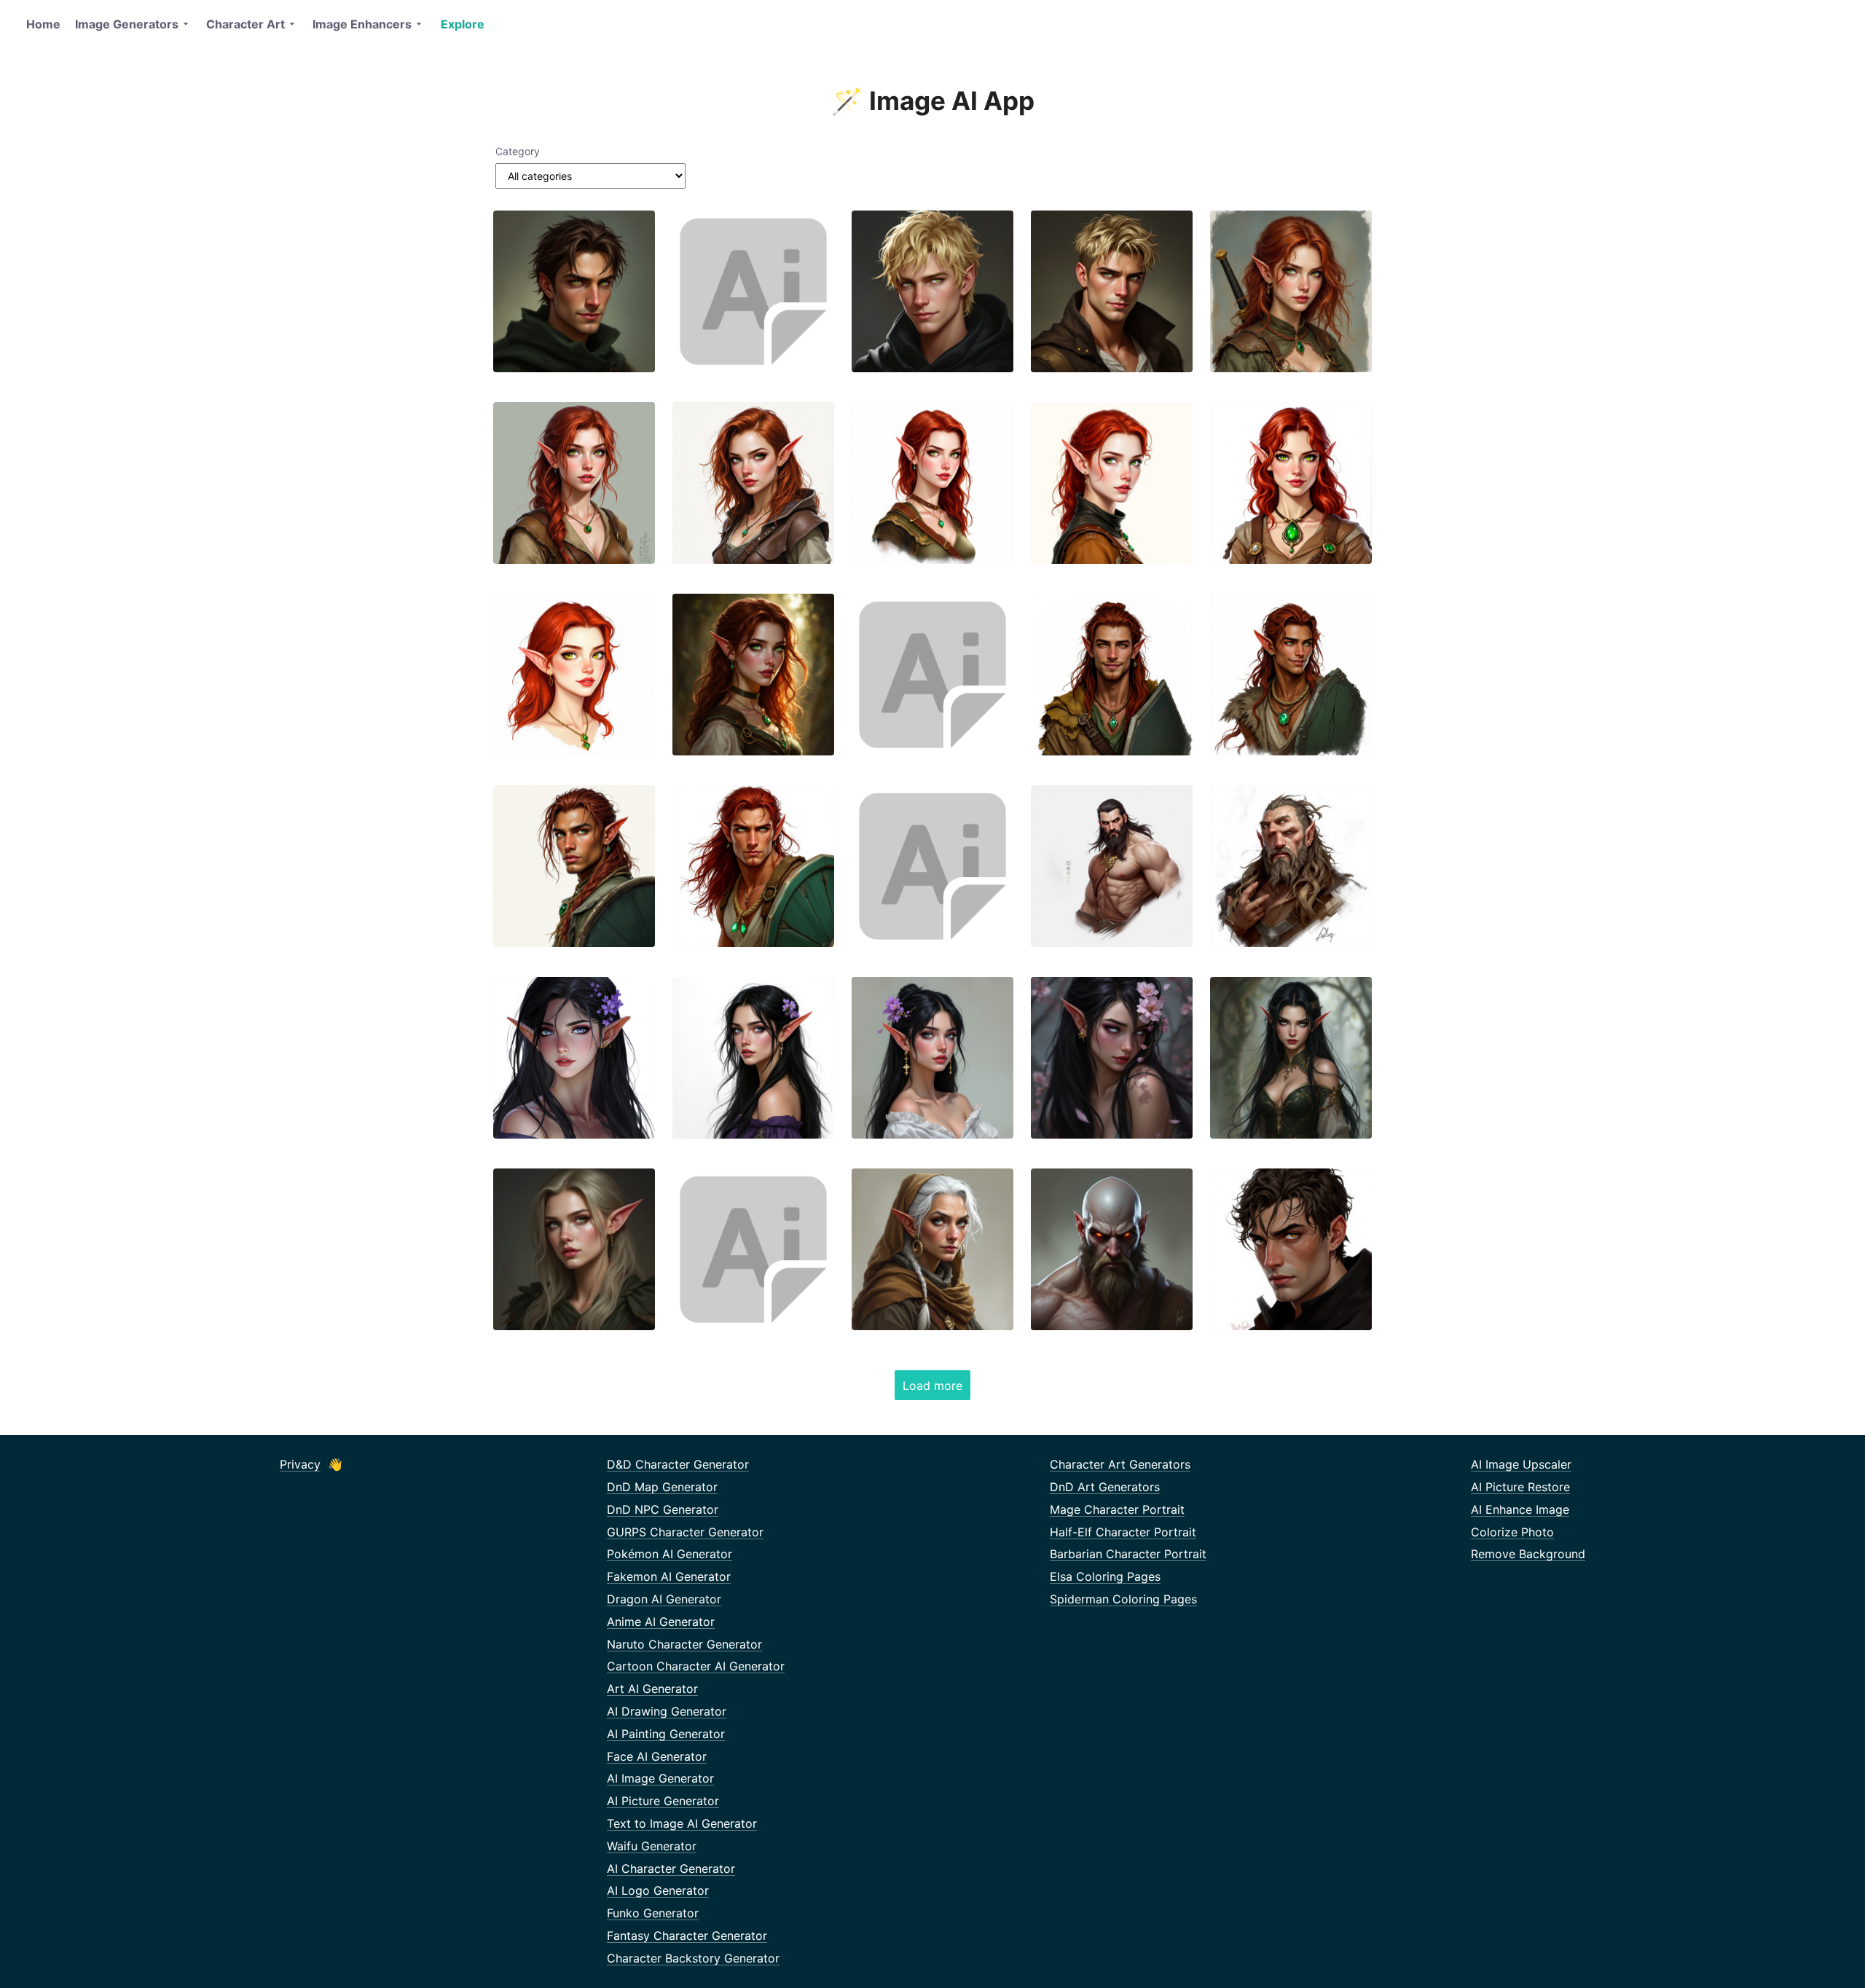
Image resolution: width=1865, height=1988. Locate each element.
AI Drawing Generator (667, 1711)
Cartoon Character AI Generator (696, 1666)
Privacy (300, 1464)
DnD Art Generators (1105, 1487)
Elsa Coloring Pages (1105, 1576)
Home (43, 24)
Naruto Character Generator (684, 1644)
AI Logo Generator (658, 1890)
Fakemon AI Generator (669, 1576)
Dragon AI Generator (664, 1599)
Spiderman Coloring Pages (1123, 1599)
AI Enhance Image (1520, 1509)
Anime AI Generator (661, 1622)
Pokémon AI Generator (670, 1554)
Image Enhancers (362, 24)
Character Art (246, 24)
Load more (932, 1386)
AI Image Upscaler (1521, 1464)
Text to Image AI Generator (682, 1823)
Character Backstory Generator (693, 1958)
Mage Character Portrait (1117, 1509)
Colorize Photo (1512, 1532)
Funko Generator (653, 1913)
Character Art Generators (1120, 1464)
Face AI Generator (657, 1756)
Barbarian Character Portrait (1128, 1554)
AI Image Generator (660, 1778)
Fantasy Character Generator (687, 1936)
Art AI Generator (652, 1689)
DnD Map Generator (662, 1487)
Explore (463, 24)
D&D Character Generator (678, 1464)
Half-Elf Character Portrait (1123, 1532)
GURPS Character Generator (685, 1532)
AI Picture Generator (663, 1801)
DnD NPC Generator (663, 1509)
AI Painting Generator (666, 1734)
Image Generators (127, 24)
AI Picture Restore (1520, 1487)
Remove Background (1528, 1554)
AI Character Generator (671, 1869)
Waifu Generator (652, 1846)
